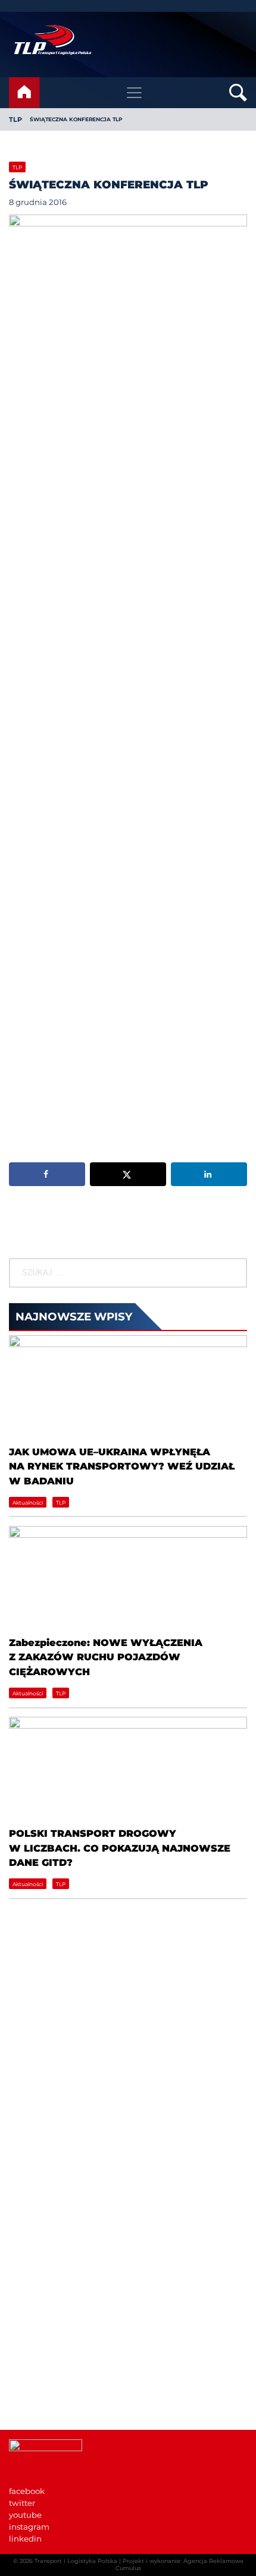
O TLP (21, 2218)
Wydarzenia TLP (41, 2337)
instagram (29, 2527)
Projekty (25, 2254)
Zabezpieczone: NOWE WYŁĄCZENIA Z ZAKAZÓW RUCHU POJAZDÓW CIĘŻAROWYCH (106, 1657)
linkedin (25, 2539)
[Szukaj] (235, 1273)
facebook (27, 2491)
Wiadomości (34, 2206)
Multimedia (32, 2385)
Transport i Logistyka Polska (76, 2561)
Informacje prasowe (48, 2349)
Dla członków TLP (44, 2373)
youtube (25, 2515)
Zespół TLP (31, 2266)
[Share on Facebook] (47, 1174)
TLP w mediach (40, 2361)
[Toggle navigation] (135, 93)
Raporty (24, 2242)
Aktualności (28, 1503)
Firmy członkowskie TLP (56, 2230)
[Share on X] (128, 1174)
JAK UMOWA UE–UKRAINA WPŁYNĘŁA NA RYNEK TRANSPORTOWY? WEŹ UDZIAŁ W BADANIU (122, 1466)
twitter (22, 2503)
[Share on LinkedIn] (209, 1174)
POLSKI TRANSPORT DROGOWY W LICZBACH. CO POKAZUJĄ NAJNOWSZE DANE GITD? (120, 1848)
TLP (15, 119)
